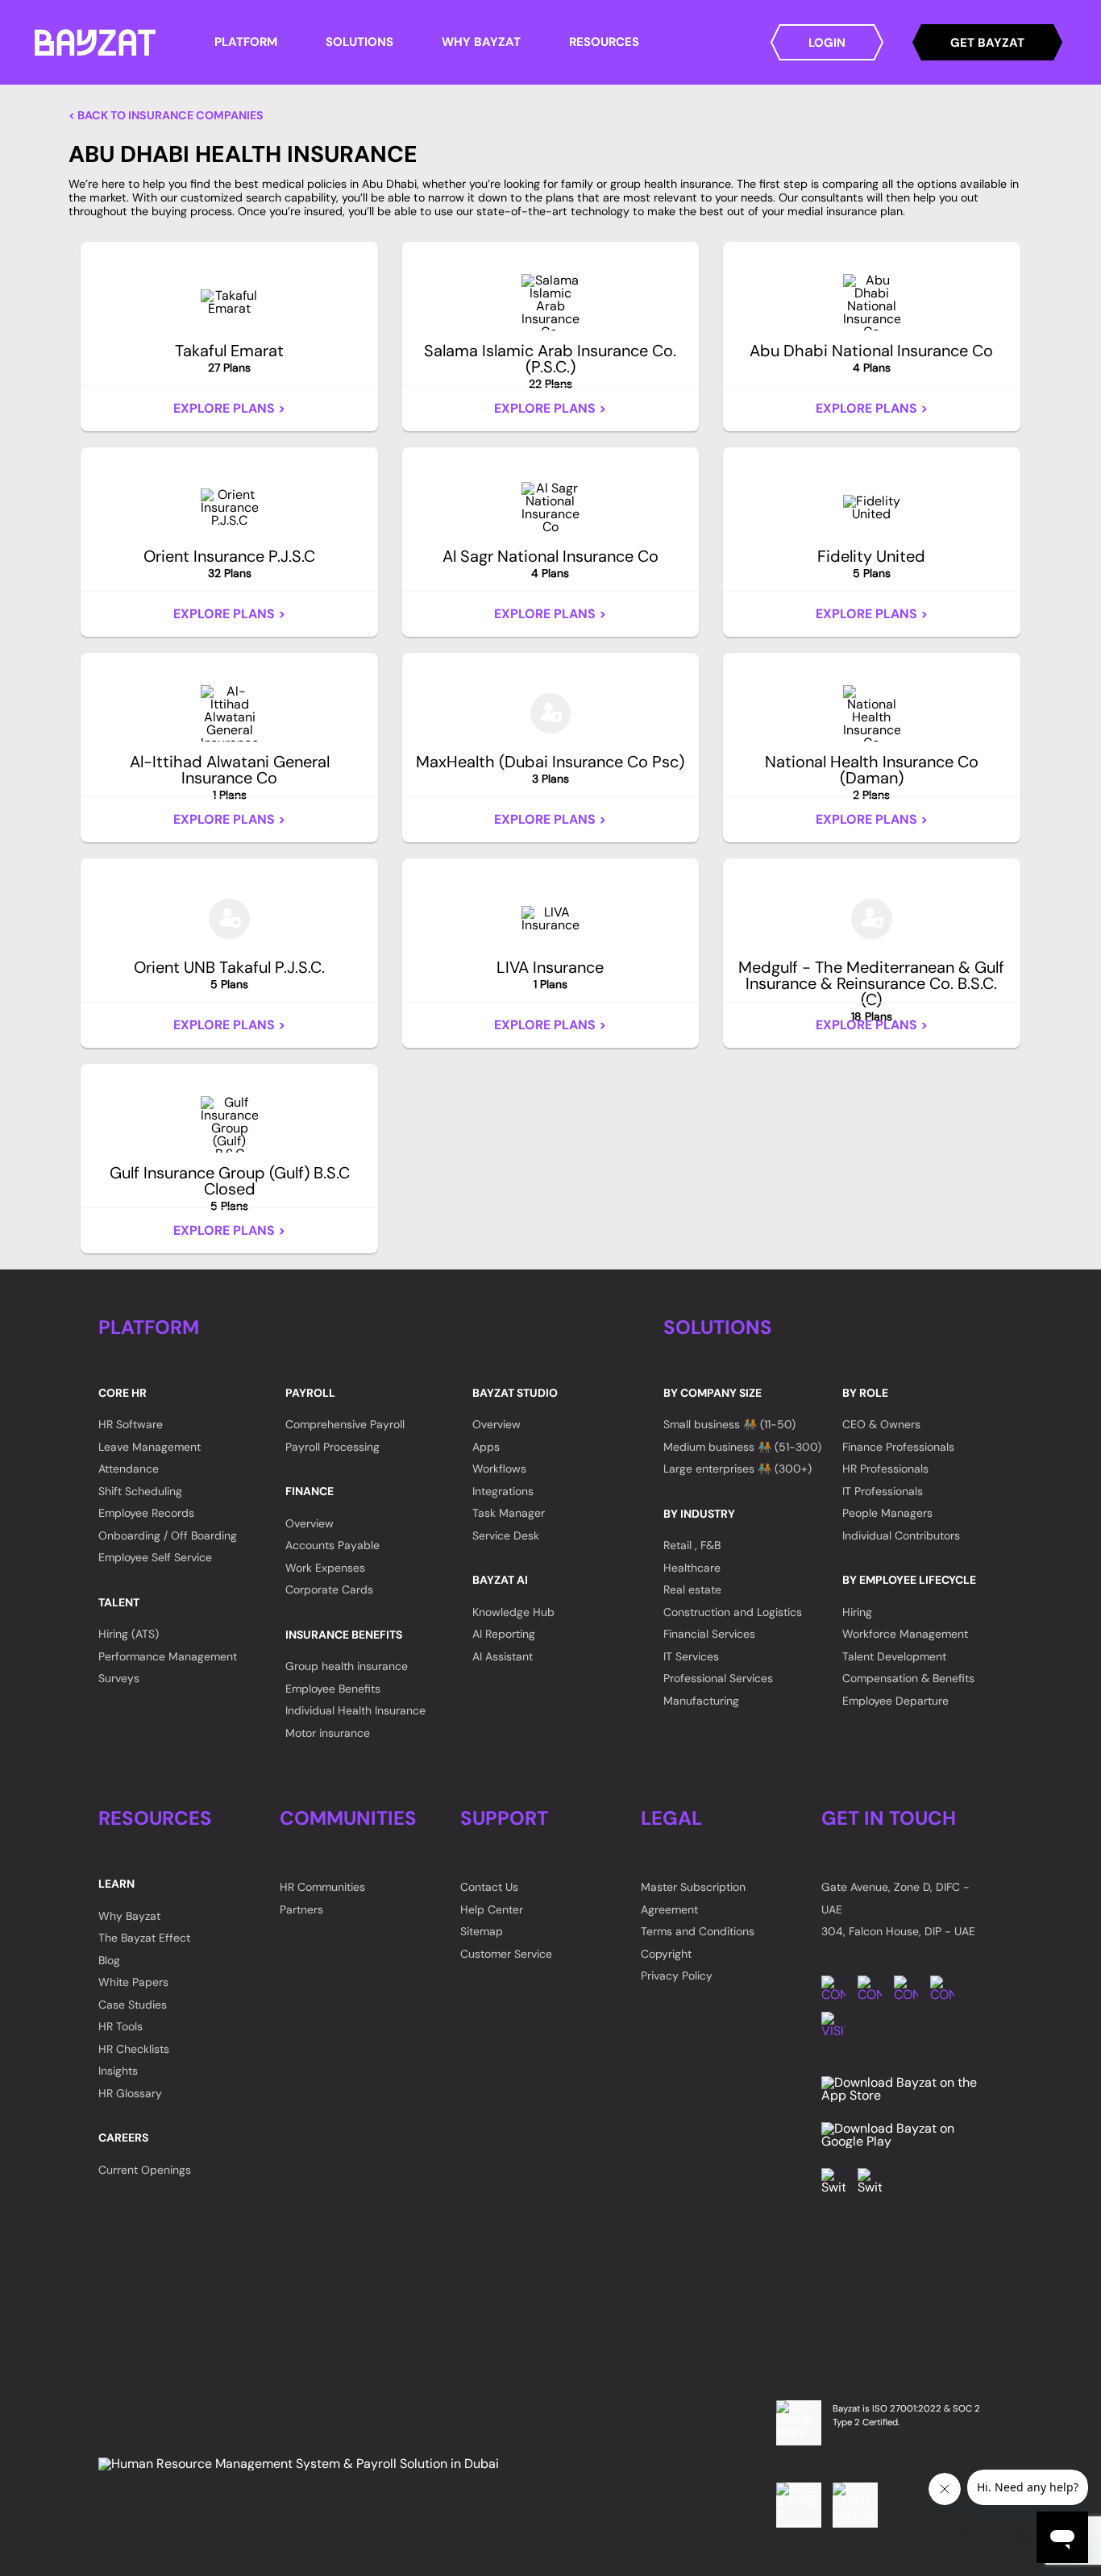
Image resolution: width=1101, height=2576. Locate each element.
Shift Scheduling (140, 1491)
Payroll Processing (332, 1447)
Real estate (692, 1589)
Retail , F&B (692, 1545)
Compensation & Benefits (908, 1678)
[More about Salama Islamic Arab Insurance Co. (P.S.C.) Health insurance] (550, 302)
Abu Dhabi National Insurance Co (871, 358)
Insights (118, 2071)
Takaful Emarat (229, 358)
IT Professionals (883, 1491)
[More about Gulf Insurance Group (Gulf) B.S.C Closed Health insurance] (229, 1124)
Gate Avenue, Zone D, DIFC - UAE (895, 1898)
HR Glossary (130, 2093)
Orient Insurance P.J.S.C (229, 563)
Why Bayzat (129, 1916)
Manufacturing (701, 1701)
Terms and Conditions (698, 1931)
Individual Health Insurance (355, 1710)
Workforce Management (905, 1634)
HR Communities (322, 1887)
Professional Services (718, 1678)
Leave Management (150, 1447)
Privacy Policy (677, 1976)
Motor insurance (328, 1733)
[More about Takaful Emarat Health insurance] (229, 302)
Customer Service (506, 1954)
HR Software (131, 1424)
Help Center (492, 1909)
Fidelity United (871, 563)
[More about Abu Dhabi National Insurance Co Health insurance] (872, 302)
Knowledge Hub (513, 1612)
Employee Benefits (333, 1689)
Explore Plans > (229, 408)
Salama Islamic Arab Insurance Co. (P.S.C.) (550, 366)
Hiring (857, 1612)
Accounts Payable (332, 1545)
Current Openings (145, 2170)
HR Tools (120, 2026)
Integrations (503, 1491)
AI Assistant (503, 1656)
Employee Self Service (155, 1557)
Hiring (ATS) (129, 1634)
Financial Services (709, 1634)
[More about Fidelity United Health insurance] (872, 508)
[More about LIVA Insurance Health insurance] (550, 919)
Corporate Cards (329, 1589)
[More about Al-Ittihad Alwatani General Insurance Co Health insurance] (229, 713)
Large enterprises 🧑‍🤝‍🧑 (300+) (737, 1469)
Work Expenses (325, 1568)
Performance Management (168, 1656)
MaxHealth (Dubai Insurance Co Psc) (550, 769)
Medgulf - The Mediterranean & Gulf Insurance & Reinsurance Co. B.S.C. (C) (871, 991)
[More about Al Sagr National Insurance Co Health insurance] (550, 508)
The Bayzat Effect (144, 1938)
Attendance (129, 1469)
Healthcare (692, 1568)
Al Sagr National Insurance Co (550, 563)
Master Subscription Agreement (693, 1898)
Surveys (119, 1678)
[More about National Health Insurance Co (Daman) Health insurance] (872, 713)
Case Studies (133, 2005)
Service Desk (506, 1535)
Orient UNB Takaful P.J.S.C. (229, 974)
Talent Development (894, 1656)
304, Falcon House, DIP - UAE (898, 1931)
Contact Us (489, 1887)
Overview (310, 1523)
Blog (109, 1960)
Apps (486, 1447)
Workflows (499, 1469)
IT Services (691, 1656)
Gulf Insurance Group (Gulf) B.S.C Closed (230, 1188)
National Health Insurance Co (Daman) (872, 777)
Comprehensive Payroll (345, 1424)
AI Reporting (504, 1634)
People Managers (887, 1513)
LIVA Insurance (550, 974)
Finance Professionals (898, 1447)
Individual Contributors (901, 1535)
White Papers (133, 1982)
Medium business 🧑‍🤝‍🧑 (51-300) (742, 1447)
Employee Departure (895, 1701)
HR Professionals (885, 1469)
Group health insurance (347, 1666)
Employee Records (146, 1513)
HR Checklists (134, 2049)
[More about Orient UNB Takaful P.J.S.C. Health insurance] (229, 919)
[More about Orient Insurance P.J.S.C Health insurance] (229, 508)
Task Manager (509, 1513)
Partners (301, 1909)
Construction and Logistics (733, 1612)
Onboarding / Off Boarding (168, 1535)
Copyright (666, 1954)
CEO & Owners (881, 1424)
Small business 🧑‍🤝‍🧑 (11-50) (729, 1424)
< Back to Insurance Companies (166, 116)
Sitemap (482, 1931)
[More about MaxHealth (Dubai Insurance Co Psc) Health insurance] (551, 713)
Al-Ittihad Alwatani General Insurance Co (230, 777)
